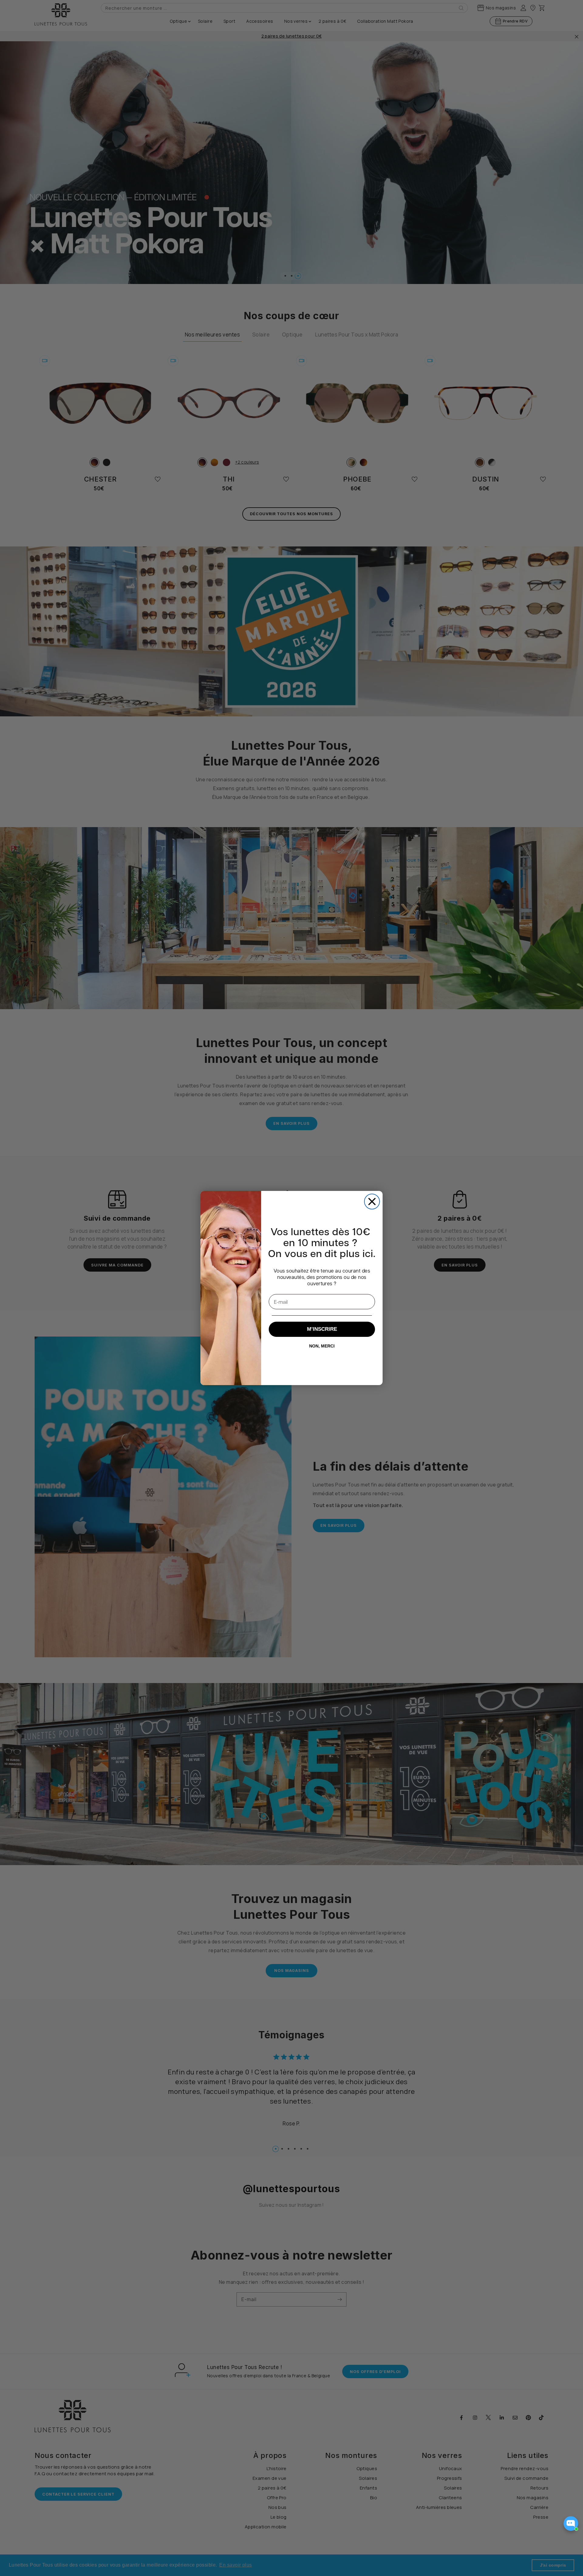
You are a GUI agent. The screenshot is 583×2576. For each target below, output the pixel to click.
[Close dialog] (372, 1202)
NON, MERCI (322, 1346)
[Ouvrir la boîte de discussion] (571, 2524)
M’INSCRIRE (322, 1329)
